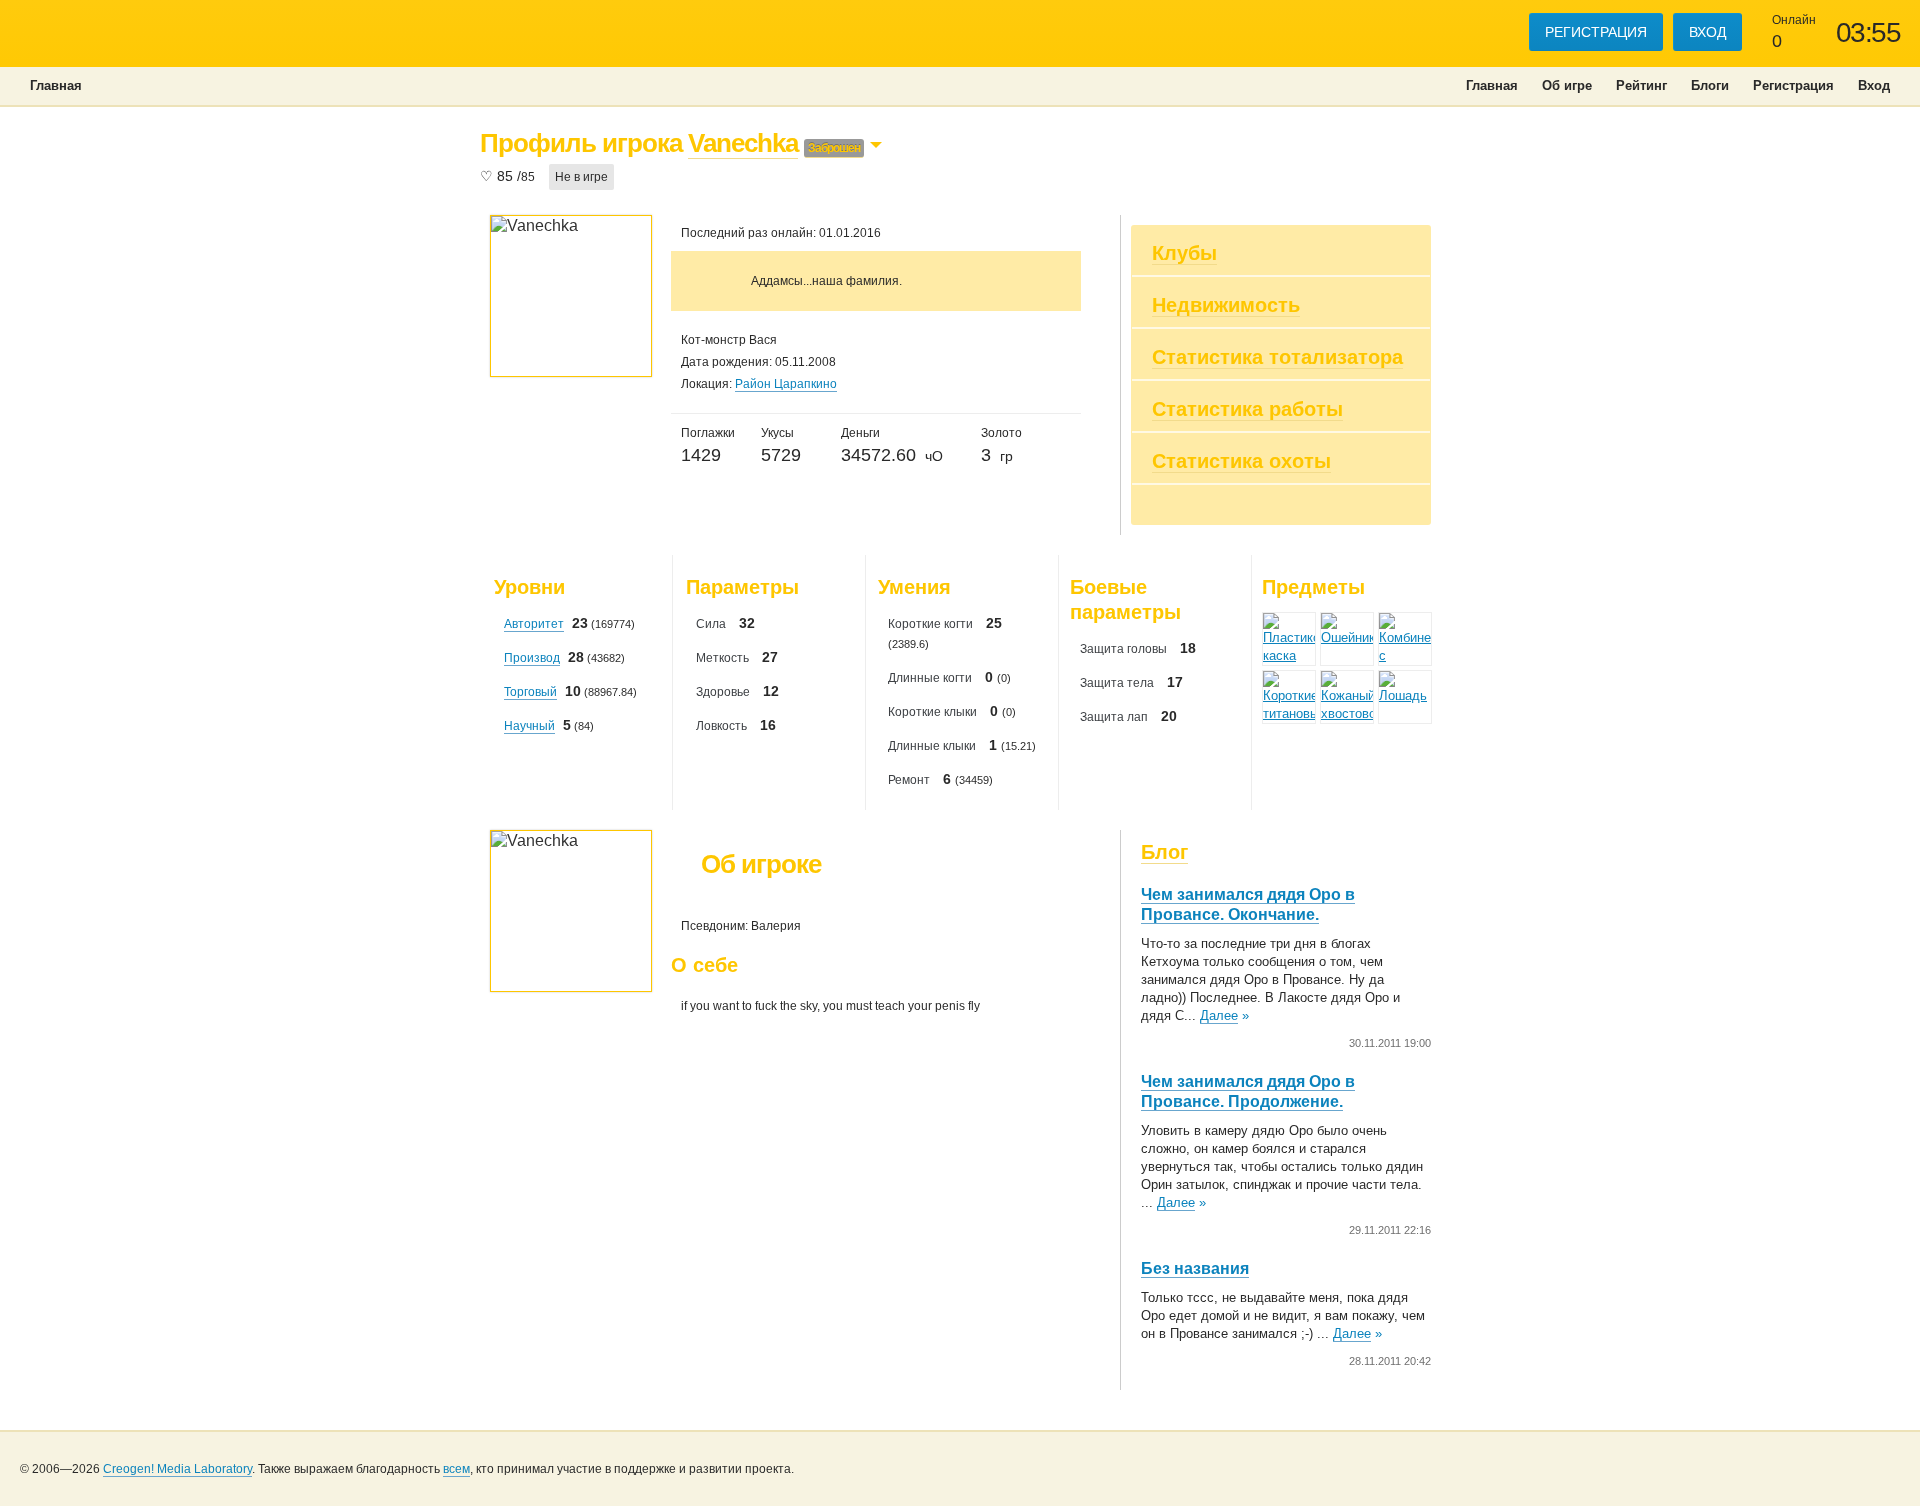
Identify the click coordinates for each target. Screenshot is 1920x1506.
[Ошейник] (1347, 639)
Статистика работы (1247, 409)
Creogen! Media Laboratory (177, 1469)
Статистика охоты (1241, 461)
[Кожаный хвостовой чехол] (1347, 697)
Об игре (1567, 85)
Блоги (1710, 85)
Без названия (1195, 1268)
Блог (1164, 852)
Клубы (1184, 253)
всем (456, 1469)
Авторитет (534, 624)
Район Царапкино (786, 384)
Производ (532, 658)
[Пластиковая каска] (1289, 639)
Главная (1492, 85)
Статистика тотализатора (1277, 357)
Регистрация (1596, 32)
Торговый (530, 692)
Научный (529, 726)
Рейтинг (1641, 85)
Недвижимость (1226, 305)
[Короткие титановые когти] (1289, 697)
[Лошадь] (1405, 697)
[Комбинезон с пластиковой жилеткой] (1405, 639)
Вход (1707, 32)
